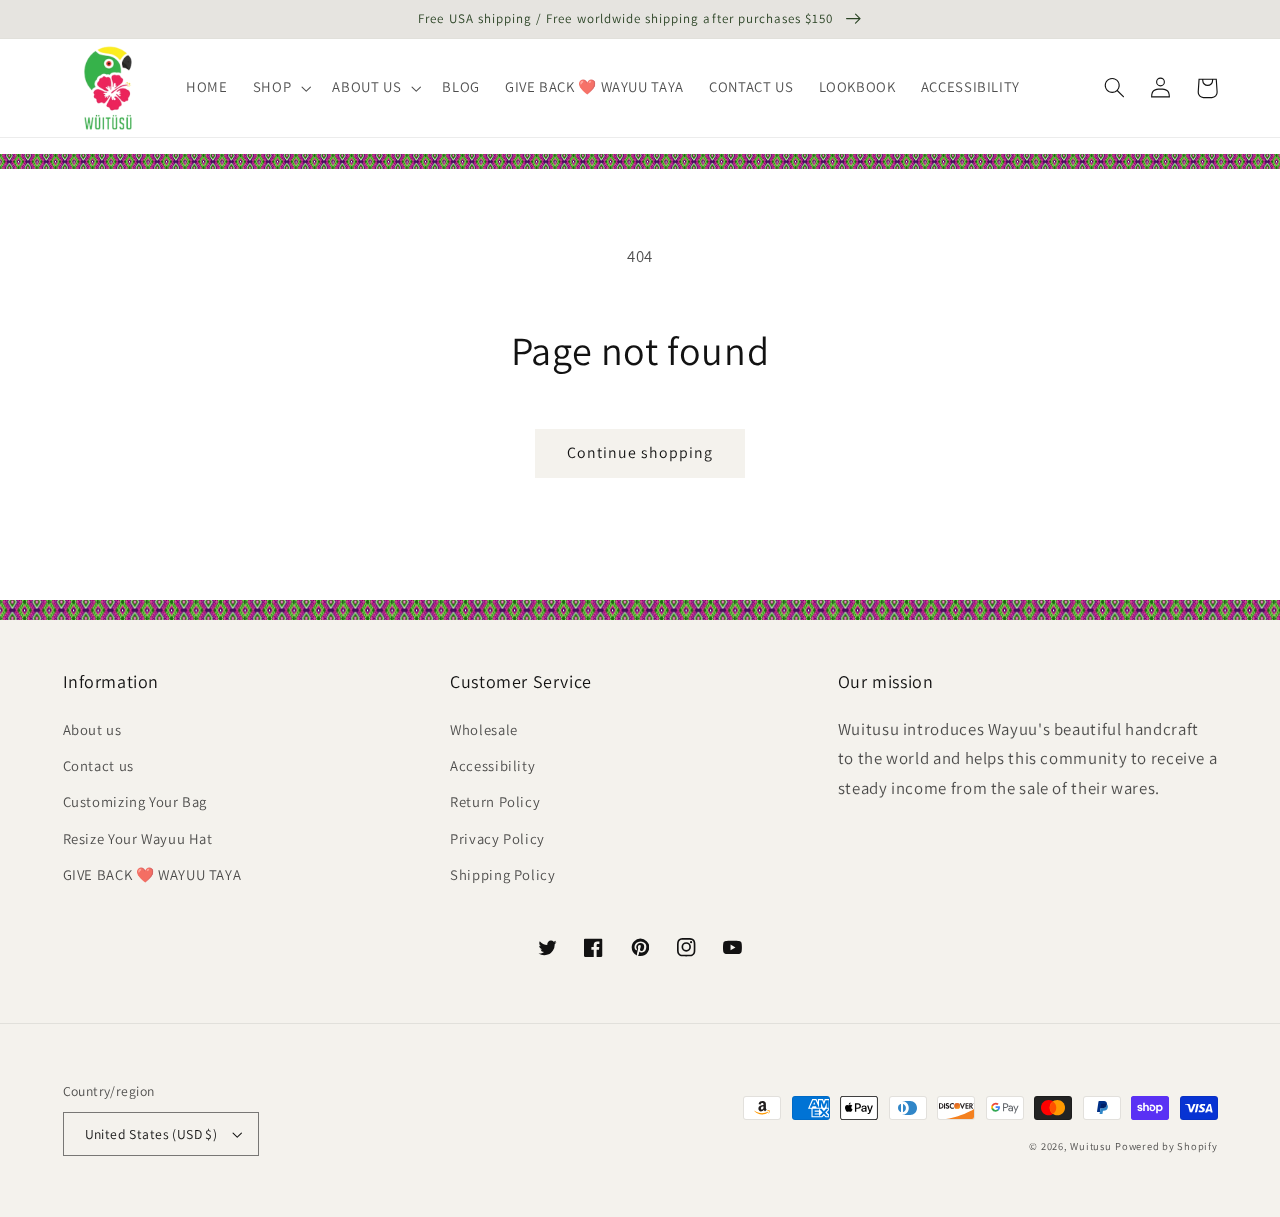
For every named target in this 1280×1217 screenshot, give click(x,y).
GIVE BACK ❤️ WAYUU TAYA (152, 874)
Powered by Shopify (1166, 1146)
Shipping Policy (502, 874)
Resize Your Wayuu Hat (138, 838)
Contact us (98, 765)
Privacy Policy (497, 838)
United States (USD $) (151, 1134)
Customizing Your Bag (135, 801)
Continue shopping (640, 452)
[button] (279, 88)
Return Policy (495, 801)
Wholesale (484, 729)
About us (92, 729)
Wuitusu (1090, 1146)
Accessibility (492, 765)
